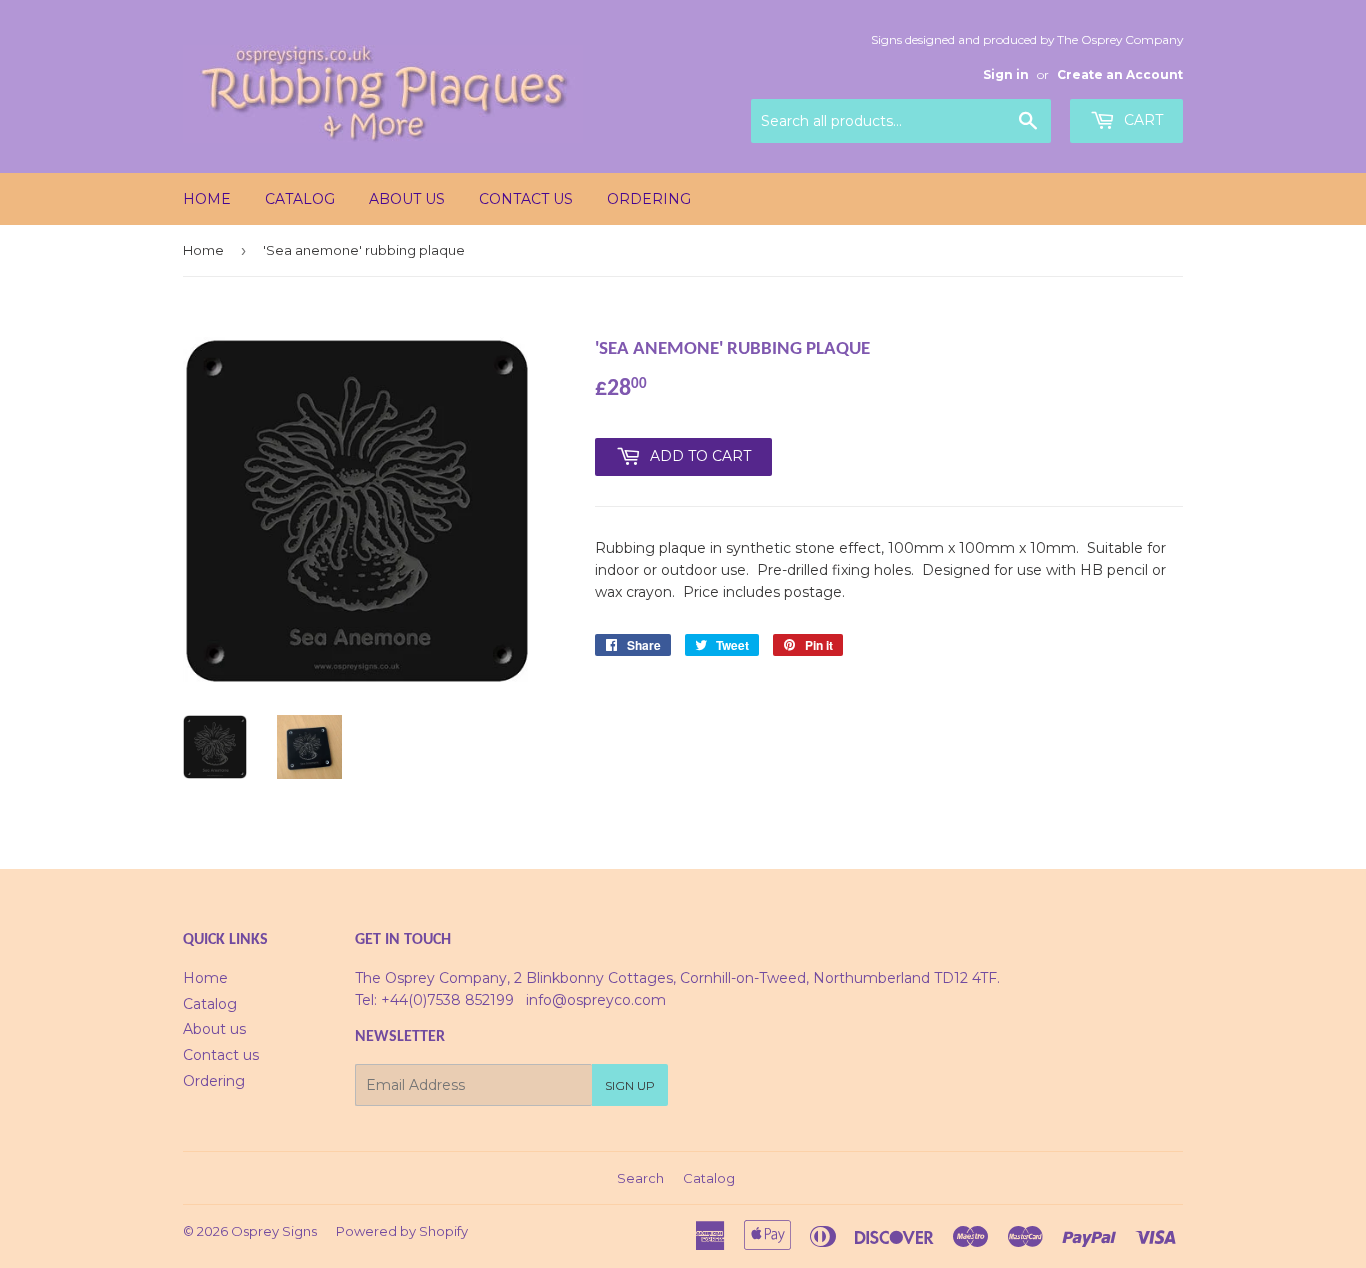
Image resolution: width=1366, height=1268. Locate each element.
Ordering (649, 199)
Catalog (300, 199)
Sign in (1006, 74)
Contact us (526, 199)
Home (207, 199)
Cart (1141, 120)
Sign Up (630, 1085)
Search (640, 1178)
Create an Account (1120, 74)
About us (407, 199)
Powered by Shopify (402, 1231)
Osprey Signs (274, 1231)
